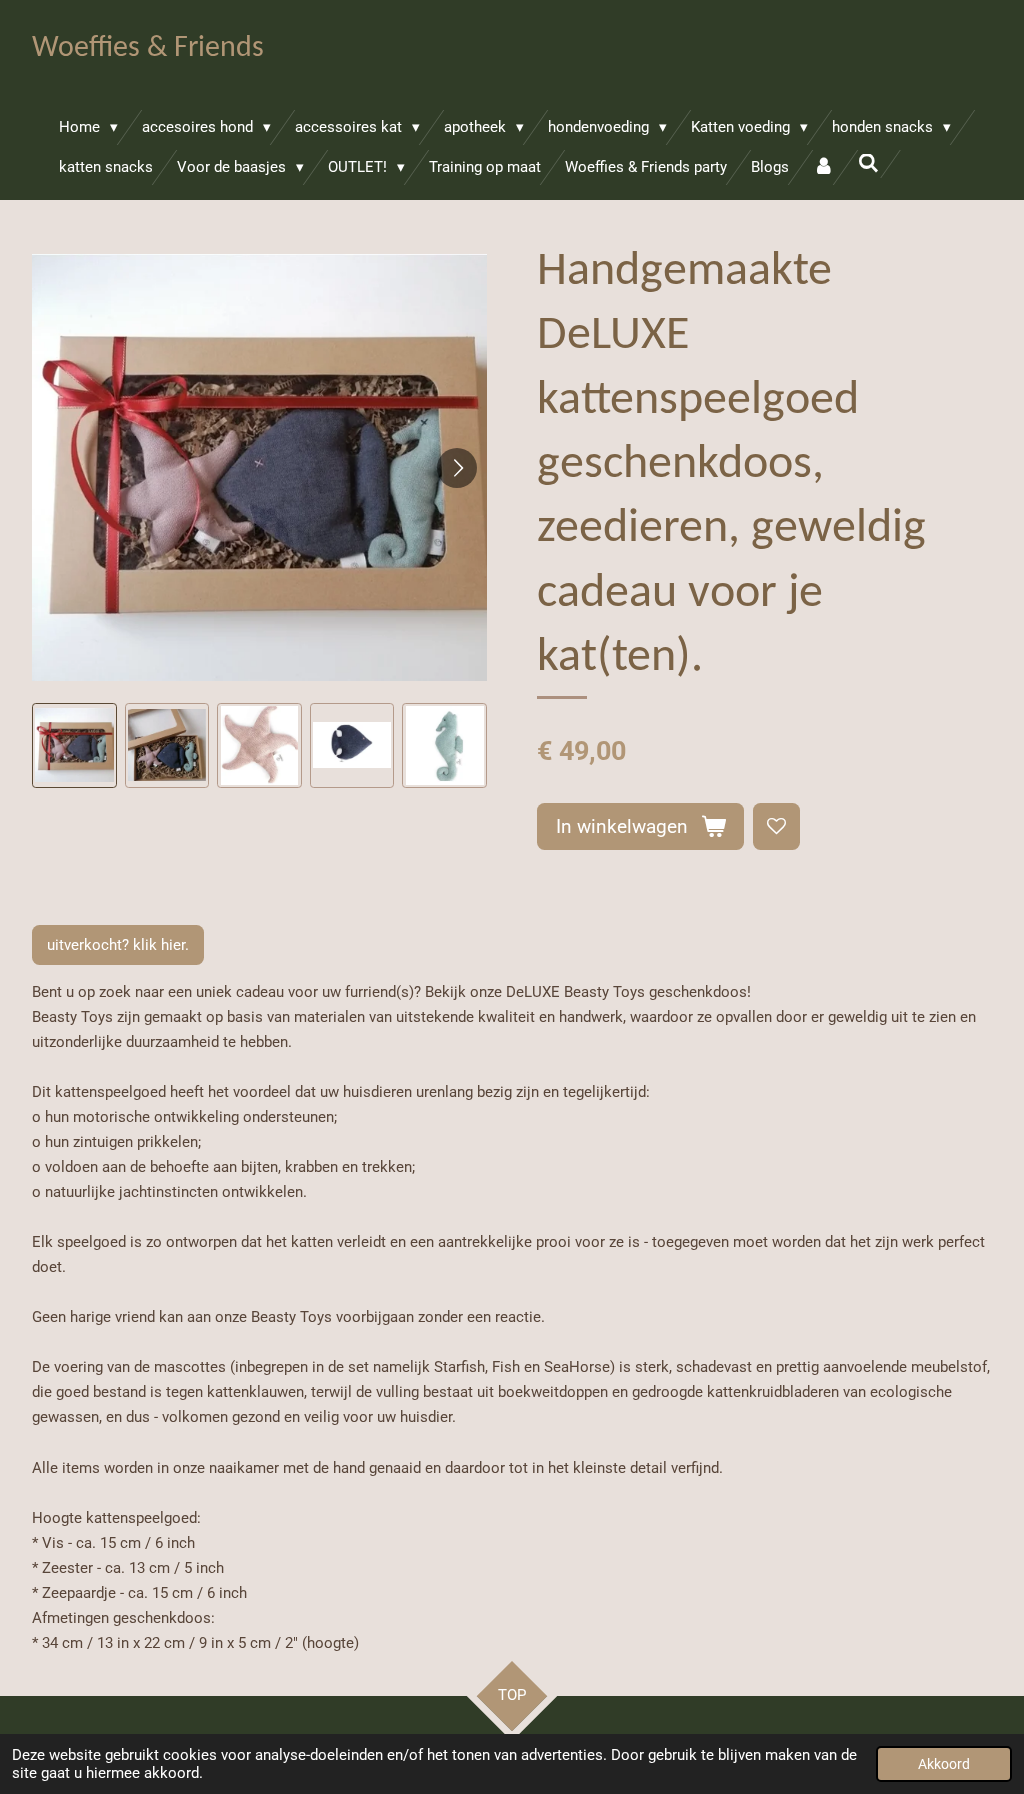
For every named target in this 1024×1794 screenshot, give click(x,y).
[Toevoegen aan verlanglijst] (776, 826)
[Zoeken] (868, 164)
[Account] (823, 167)
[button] (74, 745)
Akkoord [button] (944, 1764)
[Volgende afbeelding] (457, 468)
